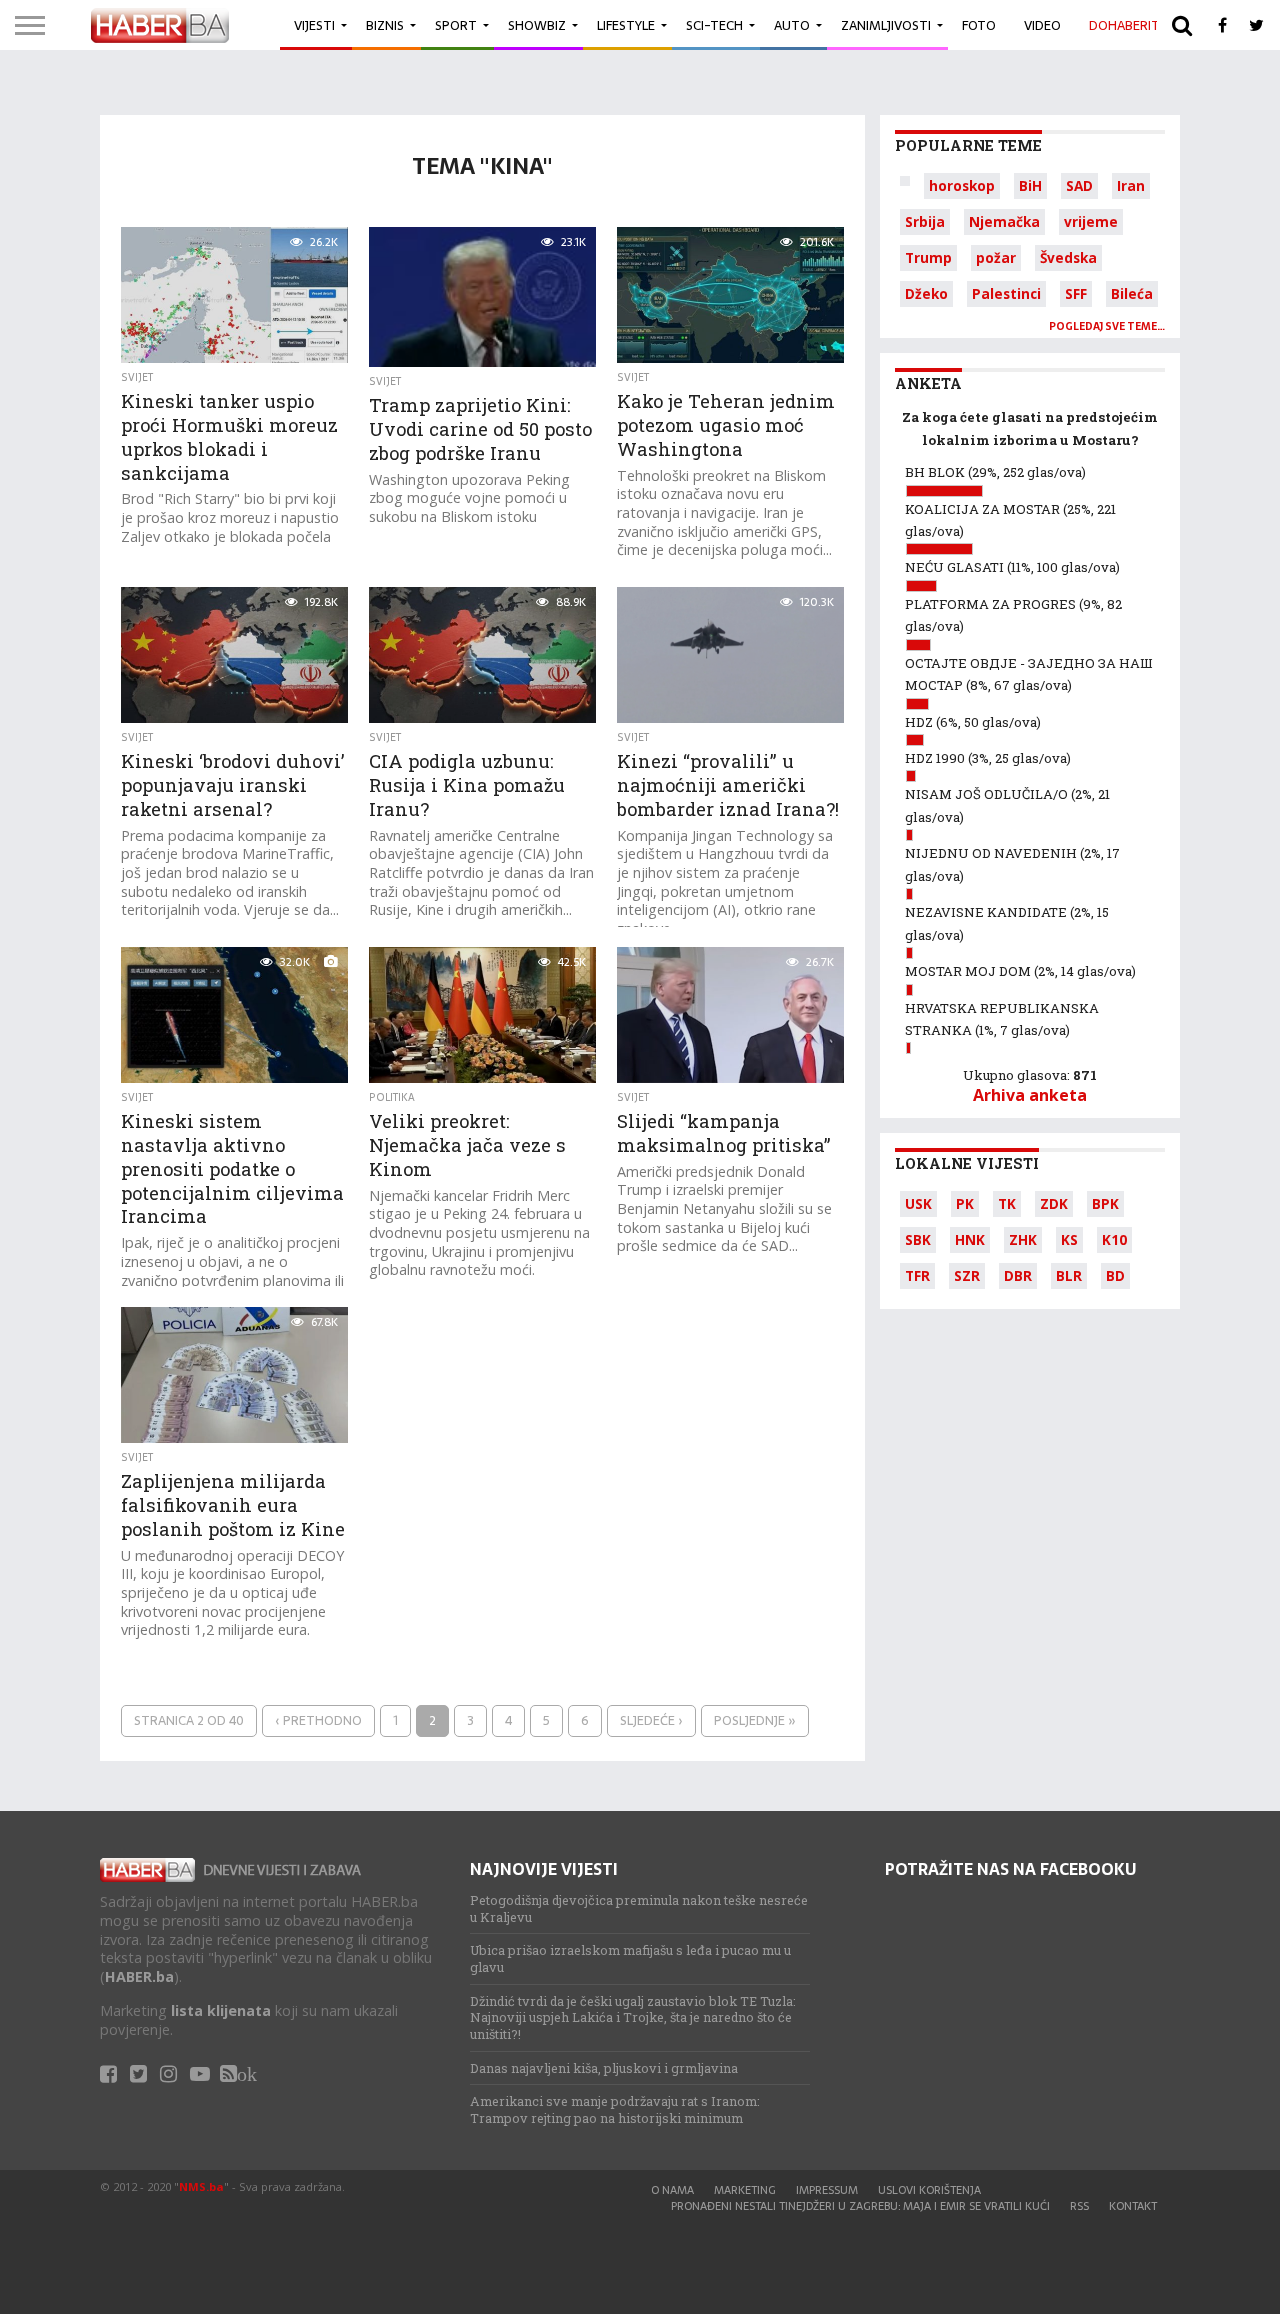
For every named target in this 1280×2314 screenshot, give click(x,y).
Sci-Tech (714, 25)
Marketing (745, 2190)
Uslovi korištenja (929, 2190)
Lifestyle (626, 25)
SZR (967, 1275)
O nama (672, 2190)
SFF (1076, 293)
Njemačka (1004, 221)
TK (1007, 1203)
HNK (970, 1239)
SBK (918, 1239)
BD (1115, 1275)
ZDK (1054, 1203)
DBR (1018, 1275)
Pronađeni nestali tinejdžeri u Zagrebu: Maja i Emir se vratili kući (860, 2206)
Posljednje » (755, 1720)
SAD (1079, 185)
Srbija (925, 221)
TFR (917, 1275)
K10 (1114, 1239)
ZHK (1023, 1239)
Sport (456, 25)
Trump (928, 257)
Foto (979, 25)
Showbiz (537, 25)
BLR (1069, 1275)
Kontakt (1133, 2206)
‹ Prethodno (318, 1720)
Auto (792, 25)
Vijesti (314, 25)
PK (965, 1203)
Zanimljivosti (886, 25)
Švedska (1068, 257)
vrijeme (1091, 221)
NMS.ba (201, 2186)
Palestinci (1006, 293)
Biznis (385, 25)
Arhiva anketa (1030, 1095)
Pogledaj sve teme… (1107, 326)
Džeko (926, 293)
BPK (1105, 1203)
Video (1042, 25)
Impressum (827, 2190)
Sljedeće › (651, 1720)
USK (918, 1203)
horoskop (962, 185)
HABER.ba (139, 1976)
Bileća (1132, 293)
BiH (1030, 185)
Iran (1131, 185)
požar (996, 257)
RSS (1079, 2206)
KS (1069, 1239)
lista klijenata (221, 2010)
